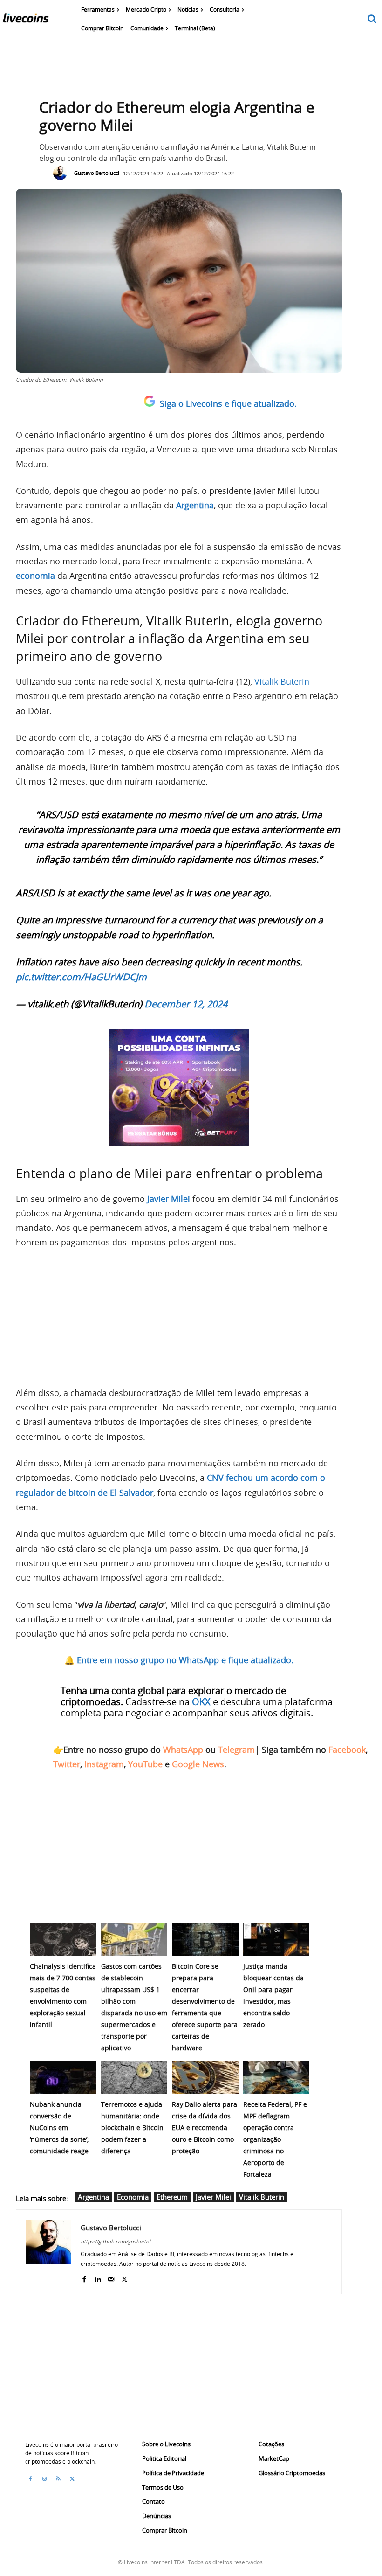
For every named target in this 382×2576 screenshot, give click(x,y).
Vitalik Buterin (282, 681)
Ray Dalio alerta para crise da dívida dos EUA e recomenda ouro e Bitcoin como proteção (205, 2128)
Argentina (93, 2197)
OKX (201, 1702)
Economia (133, 2197)
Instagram (104, 1764)
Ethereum (172, 2197)
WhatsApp (183, 1750)
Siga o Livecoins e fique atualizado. (228, 403)
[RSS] (58, 2479)
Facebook (347, 1750)
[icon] (372, 19)
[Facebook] (84, 2277)
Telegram (236, 1750)
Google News (198, 1764)
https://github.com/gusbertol (116, 2241)
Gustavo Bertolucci (97, 173)
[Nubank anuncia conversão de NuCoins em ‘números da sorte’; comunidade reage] (63, 2078)
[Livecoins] (26, 20)
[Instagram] (44, 2479)
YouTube (145, 1764)
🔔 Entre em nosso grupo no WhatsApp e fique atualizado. (179, 1660)
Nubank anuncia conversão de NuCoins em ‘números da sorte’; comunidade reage (59, 2128)
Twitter (67, 1764)
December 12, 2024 (186, 1004)
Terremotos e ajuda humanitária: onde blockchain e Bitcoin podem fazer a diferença (132, 2128)
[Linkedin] (98, 2277)
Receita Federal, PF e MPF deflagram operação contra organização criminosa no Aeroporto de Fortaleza (275, 2139)
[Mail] (111, 2277)
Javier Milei (213, 2197)
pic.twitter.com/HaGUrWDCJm (81, 977)
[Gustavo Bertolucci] (62, 173)
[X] (125, 2277)
